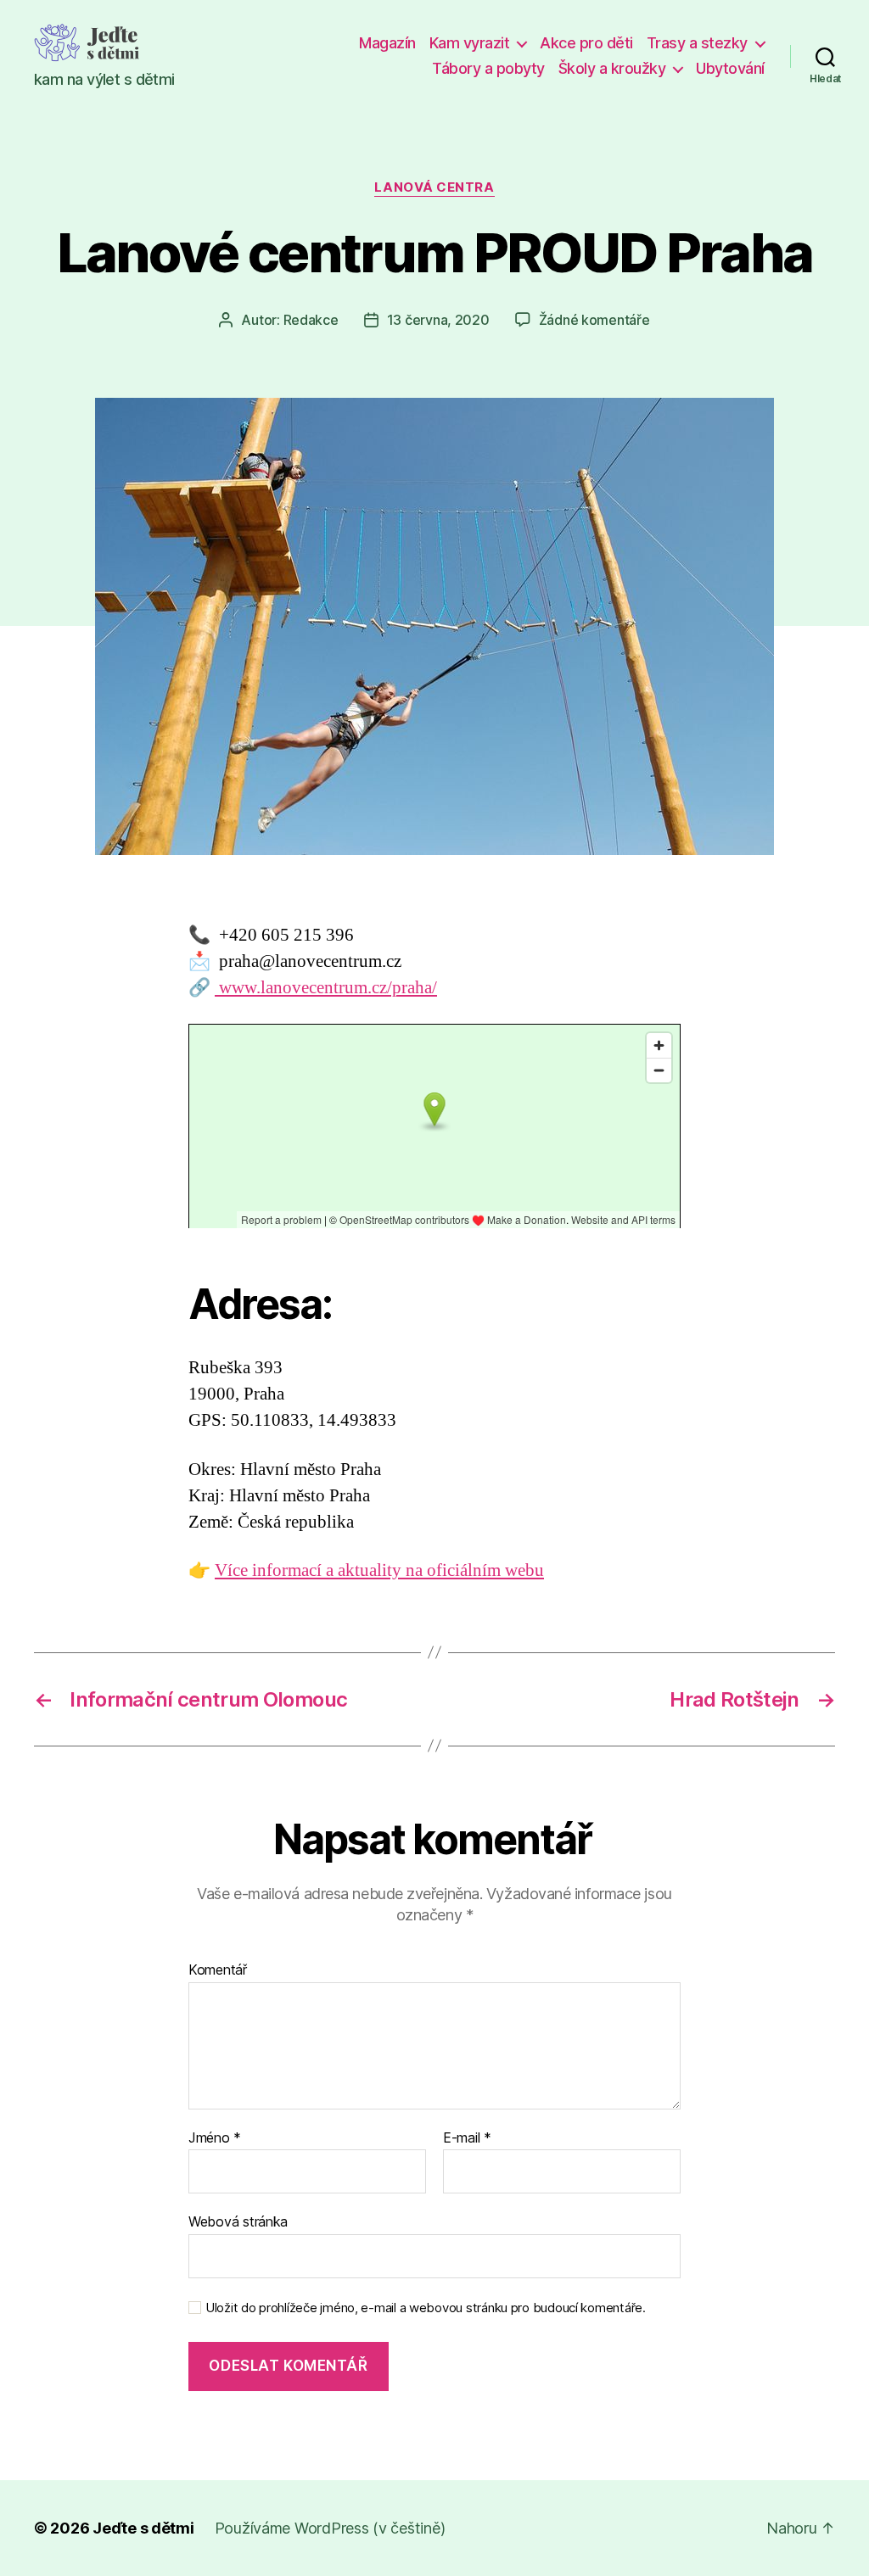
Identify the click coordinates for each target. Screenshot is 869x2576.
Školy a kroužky (612, 68)
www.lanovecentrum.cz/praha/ (326, 988)
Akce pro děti (586, 43)
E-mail (467, 2138)
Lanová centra (434, 187)
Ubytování (730, 68)
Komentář (218, 1970)
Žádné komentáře (594, 320)
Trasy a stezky (697, 43)
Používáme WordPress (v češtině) (330, 2528)
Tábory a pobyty (488, 68)
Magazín (387, 43)
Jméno (215, 2138)
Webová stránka (238, 2221)
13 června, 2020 (438, 320)
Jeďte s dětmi (143, 2528)
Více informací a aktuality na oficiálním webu (379, 1570)
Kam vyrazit (470, 43)
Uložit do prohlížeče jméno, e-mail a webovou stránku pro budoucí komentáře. (426, 2308)
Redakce (311, 320)
